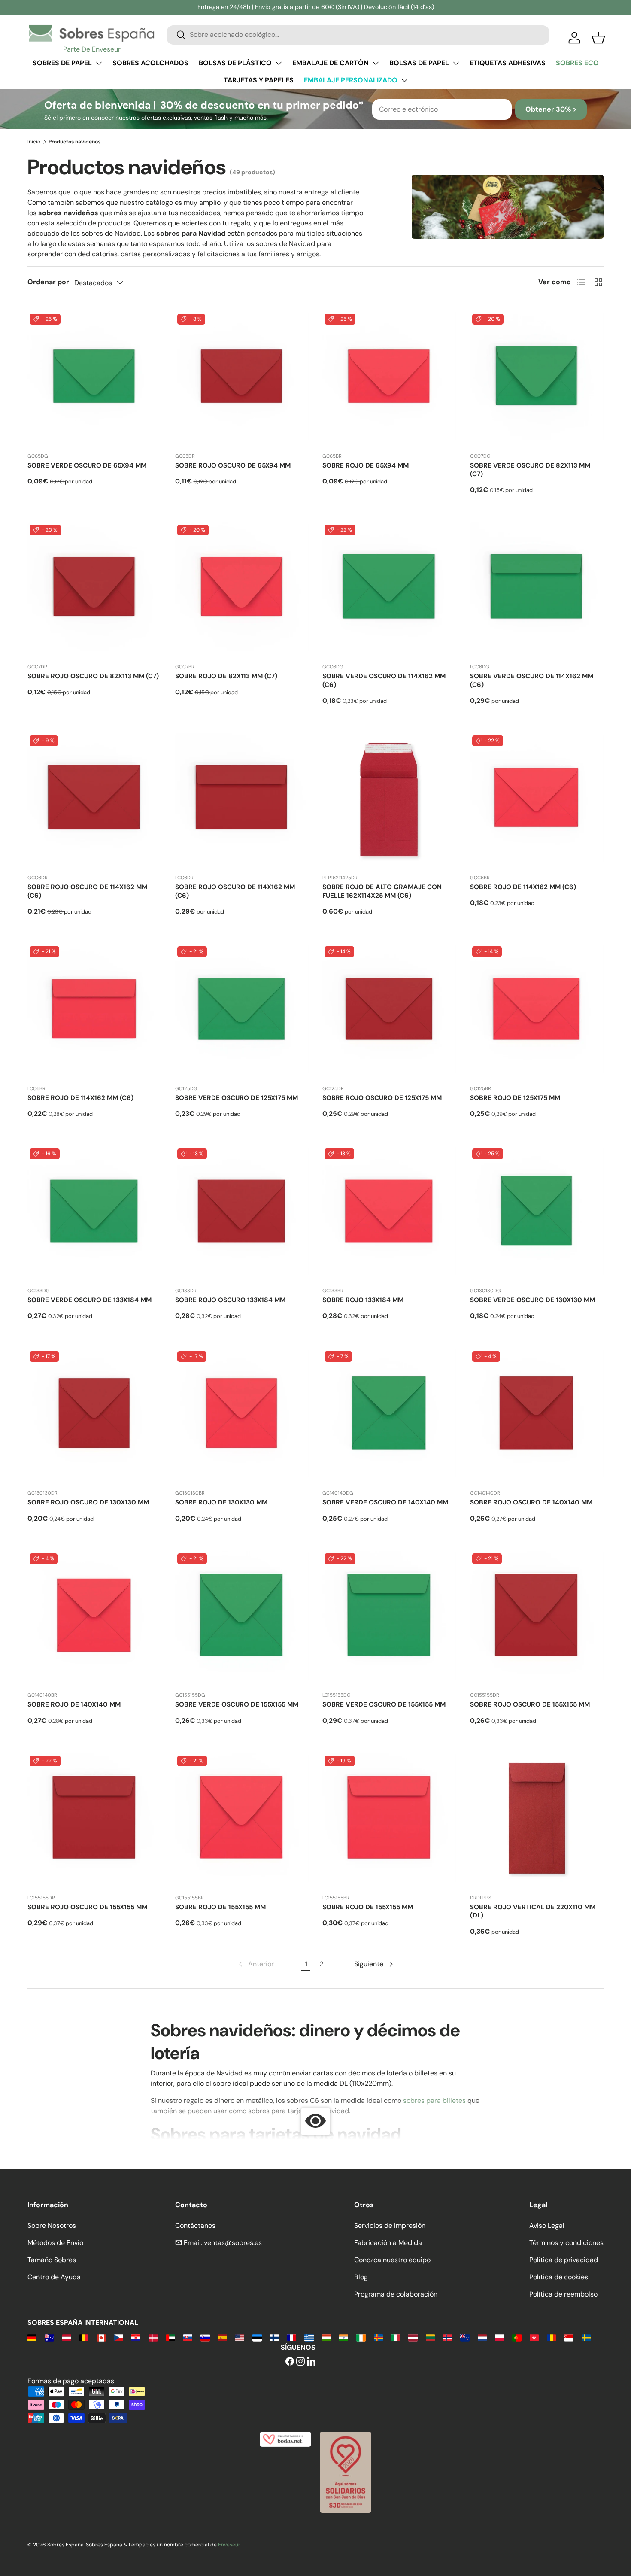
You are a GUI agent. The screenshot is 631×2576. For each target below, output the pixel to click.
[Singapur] (569, 2337)
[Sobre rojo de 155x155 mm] (242, 1820)
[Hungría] (326, 2337)
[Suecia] (586, 2337)
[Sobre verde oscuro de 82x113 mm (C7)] (537, 379)
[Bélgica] (84, 2337)
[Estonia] (257, 2337)
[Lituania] (430, 2337)
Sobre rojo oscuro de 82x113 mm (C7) (93, 676)
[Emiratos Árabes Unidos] (171, 2337)
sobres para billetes (434, 2101)
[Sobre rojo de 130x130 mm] (242, 1416)
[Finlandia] (275, 2337)
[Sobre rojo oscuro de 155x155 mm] (537, 1618)
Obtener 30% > (551, 109)
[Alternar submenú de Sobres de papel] (99, 63)
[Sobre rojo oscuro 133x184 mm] (242, 1213)
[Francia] (292, 2337)
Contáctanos (195, 2225)
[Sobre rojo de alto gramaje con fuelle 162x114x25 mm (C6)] (389, 800)
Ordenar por (48, 282)
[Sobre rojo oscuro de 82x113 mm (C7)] (94, 589)
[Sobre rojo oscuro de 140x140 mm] (537, 1416)
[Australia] (49, 2337)
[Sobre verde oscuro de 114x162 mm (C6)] (389, 589)
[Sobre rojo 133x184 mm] (389, 1213)
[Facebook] (290, 2362)
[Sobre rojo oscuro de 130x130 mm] (94, 1416)
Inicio (34, 142)
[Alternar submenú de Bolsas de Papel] (456, 63)
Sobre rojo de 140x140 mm (74, 1704)
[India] (344, 2337)
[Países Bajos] (482, 2337)
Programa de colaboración (396, 2294)
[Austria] (67, 2337)
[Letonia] (413, 2337)
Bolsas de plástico (235, 63)
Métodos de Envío (55, 2243)
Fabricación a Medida (388, 2243)
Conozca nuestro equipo (392, 2260)
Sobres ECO (577, 63)
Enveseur (229, 2545)
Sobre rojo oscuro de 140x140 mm (531, 1502)
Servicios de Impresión (390, 2225)
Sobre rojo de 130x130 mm (221, 1502)
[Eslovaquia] (188, 2337)
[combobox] (358, 35)
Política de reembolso (563, 2294)
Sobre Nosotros (52, 2225)
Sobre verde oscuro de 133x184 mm (89, 1300)
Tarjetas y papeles (259, 80)
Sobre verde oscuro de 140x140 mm (385, 1502)
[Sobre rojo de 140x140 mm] (94, 1618)
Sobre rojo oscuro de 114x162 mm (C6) (87, 891)
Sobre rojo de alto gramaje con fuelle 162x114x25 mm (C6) (382, 891)
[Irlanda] (361, 2337)
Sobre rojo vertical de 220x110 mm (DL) (533, 1911)
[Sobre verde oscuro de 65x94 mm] (94, 379)
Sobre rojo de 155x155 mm (220, 1907)
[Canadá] (101, 2337)
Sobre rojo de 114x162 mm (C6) (523, 887)
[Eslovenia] (205, 2337)
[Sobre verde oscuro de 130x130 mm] (537, 1213)
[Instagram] (300, 2362)
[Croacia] (136, 2337)
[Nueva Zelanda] (465, 2337)
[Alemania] (32, 2337)
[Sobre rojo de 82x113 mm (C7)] (242, 589)
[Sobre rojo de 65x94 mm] (389, 379)
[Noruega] (447, 2337)
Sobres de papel (62, 63)
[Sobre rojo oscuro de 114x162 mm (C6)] (94, 800)
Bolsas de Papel (419, 63)
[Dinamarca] (153, 2337)
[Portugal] (517, 2337)
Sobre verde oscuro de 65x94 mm (87, 465)
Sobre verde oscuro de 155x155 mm (237, 1704)
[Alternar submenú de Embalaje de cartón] (376, 63)
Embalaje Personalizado (351, 80)
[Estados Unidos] (240, 2337)
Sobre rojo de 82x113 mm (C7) (226, 676)
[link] (255, 1964)
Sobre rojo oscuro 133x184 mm (230, 1300)
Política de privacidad (564, 2260)
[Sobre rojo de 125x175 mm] (537, 1011)
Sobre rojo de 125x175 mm (515, 1098)
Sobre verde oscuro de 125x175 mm (237, 1098)
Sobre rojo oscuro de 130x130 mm (88, 1502)
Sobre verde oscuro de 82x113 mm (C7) (530, 470)
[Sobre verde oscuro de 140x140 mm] (389, 1416)
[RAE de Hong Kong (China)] (534, 2337)
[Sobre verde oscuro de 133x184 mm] (94, 1213)
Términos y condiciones (566, 2243)
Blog (361, 2277)
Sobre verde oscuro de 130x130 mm (532, 1300)
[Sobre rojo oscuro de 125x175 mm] (389, 1011)
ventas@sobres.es (233, 2243)
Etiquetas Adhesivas (508, 63)
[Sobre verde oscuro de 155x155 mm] (242, 1618)
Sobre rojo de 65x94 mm (366, 465)
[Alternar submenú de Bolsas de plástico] (279, 63)
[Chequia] (119, 2337)
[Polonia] (499, 2337)
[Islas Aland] (378, 2337)
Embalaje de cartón (331, 63)
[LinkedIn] (311, 2362)
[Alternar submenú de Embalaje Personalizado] (404, 80)
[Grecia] (309, 2337)
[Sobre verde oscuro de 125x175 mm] (242, 1011)
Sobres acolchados (150, 63)
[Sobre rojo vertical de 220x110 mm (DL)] (537, 1820)
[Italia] (396, 2337)
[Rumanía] (551, 2337)
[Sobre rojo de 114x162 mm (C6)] (537, 800)
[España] (223, 2337)
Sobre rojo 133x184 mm (363, 1300)
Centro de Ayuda (54, 2277)
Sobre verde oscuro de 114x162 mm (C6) (384, 680)
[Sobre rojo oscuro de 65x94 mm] (242, 379)
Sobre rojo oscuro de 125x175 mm (382, 1098)
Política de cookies (559, 2277)
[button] (598, 38)
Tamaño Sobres (52, 2260)
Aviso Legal (547, 2225)
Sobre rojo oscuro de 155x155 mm (530, 1704)
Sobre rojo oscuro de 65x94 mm (233, 465)
